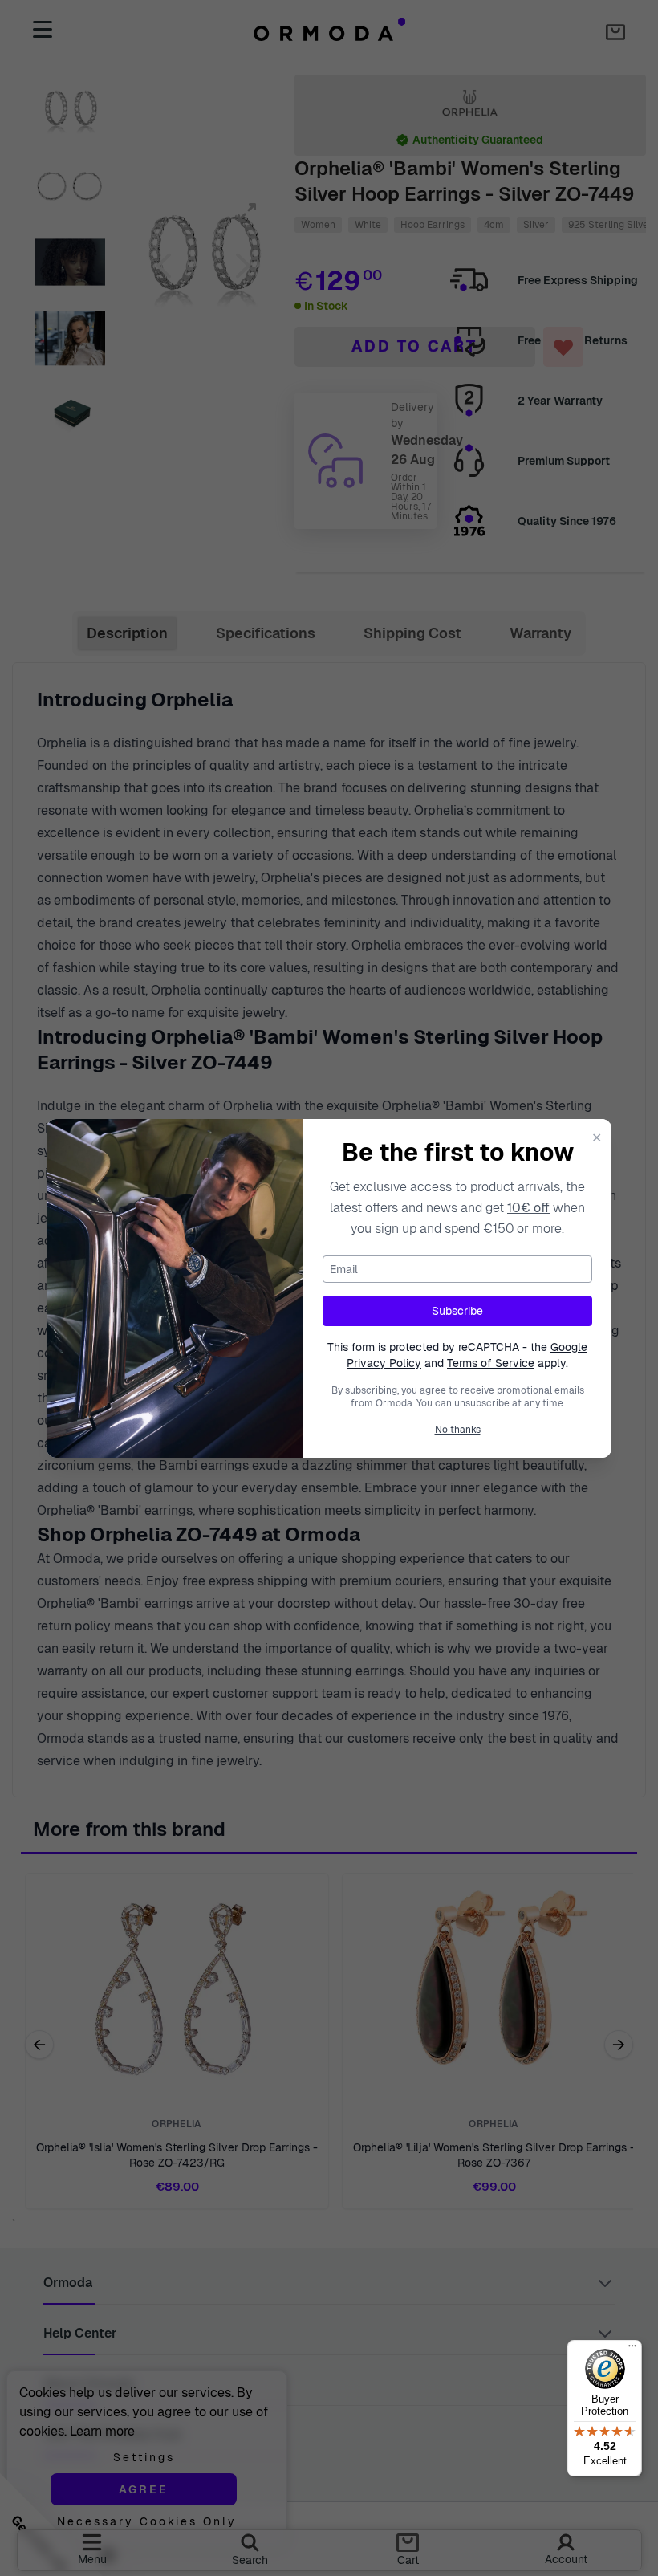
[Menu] (632, 2350)
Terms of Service (491, 1363)
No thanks (458, 1430)
